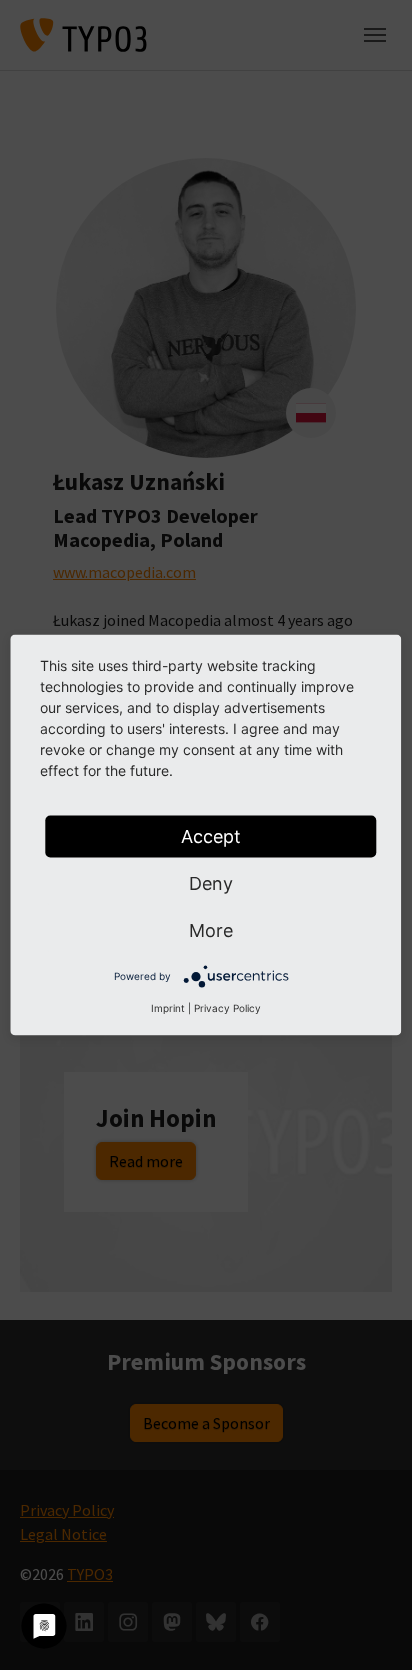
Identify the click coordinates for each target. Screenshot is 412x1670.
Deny (211, 883)
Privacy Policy (227, 1008)
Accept (211, 836)
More (211, 930)
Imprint (168, 1008)
